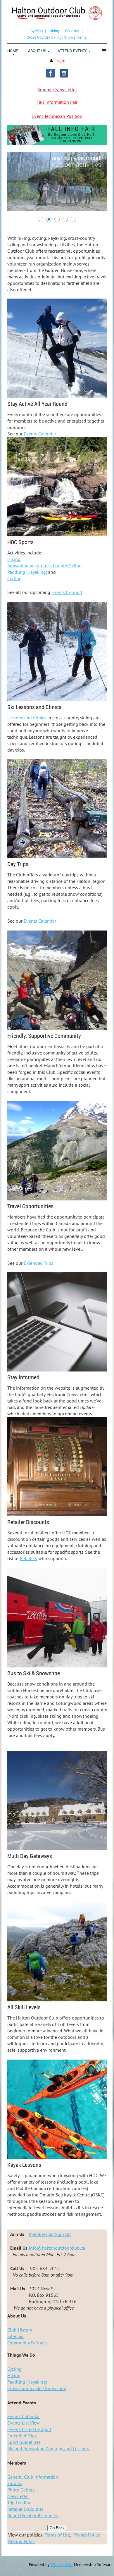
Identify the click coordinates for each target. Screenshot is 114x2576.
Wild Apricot (62, 2565)
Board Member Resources (33, 2515)
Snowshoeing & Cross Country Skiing (44, 566)
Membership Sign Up (50, 2234)
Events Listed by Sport (29, 2429)
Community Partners (27, 2343)
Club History (20, 2330)
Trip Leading (19, 2503)
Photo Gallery (21, 2490)
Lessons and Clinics (27, 718)
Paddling (72, 31)
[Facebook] (50, 73)
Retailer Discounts (25, 2509)
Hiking (54, 31)
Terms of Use (57, 2535)
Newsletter (18, 2496)
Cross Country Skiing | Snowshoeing (57, 37)
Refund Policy (22, 2541)
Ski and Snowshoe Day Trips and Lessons (48, 2449)
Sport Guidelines (24, 2442)
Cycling (37, 31)
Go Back (57, 2528)
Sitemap (15, 2336)
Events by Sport (67, 592)
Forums (15, 2483)
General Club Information (33, 2477)
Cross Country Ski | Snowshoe (37, 2388)
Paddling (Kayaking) (27, 572)
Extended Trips (38, 1263)
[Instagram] (64, 73)
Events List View (24, 2423)
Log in (60, 61)
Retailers (28, 1558)
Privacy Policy (86, 2535)
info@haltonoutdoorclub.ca (57, 2248)
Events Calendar (40, 434)
